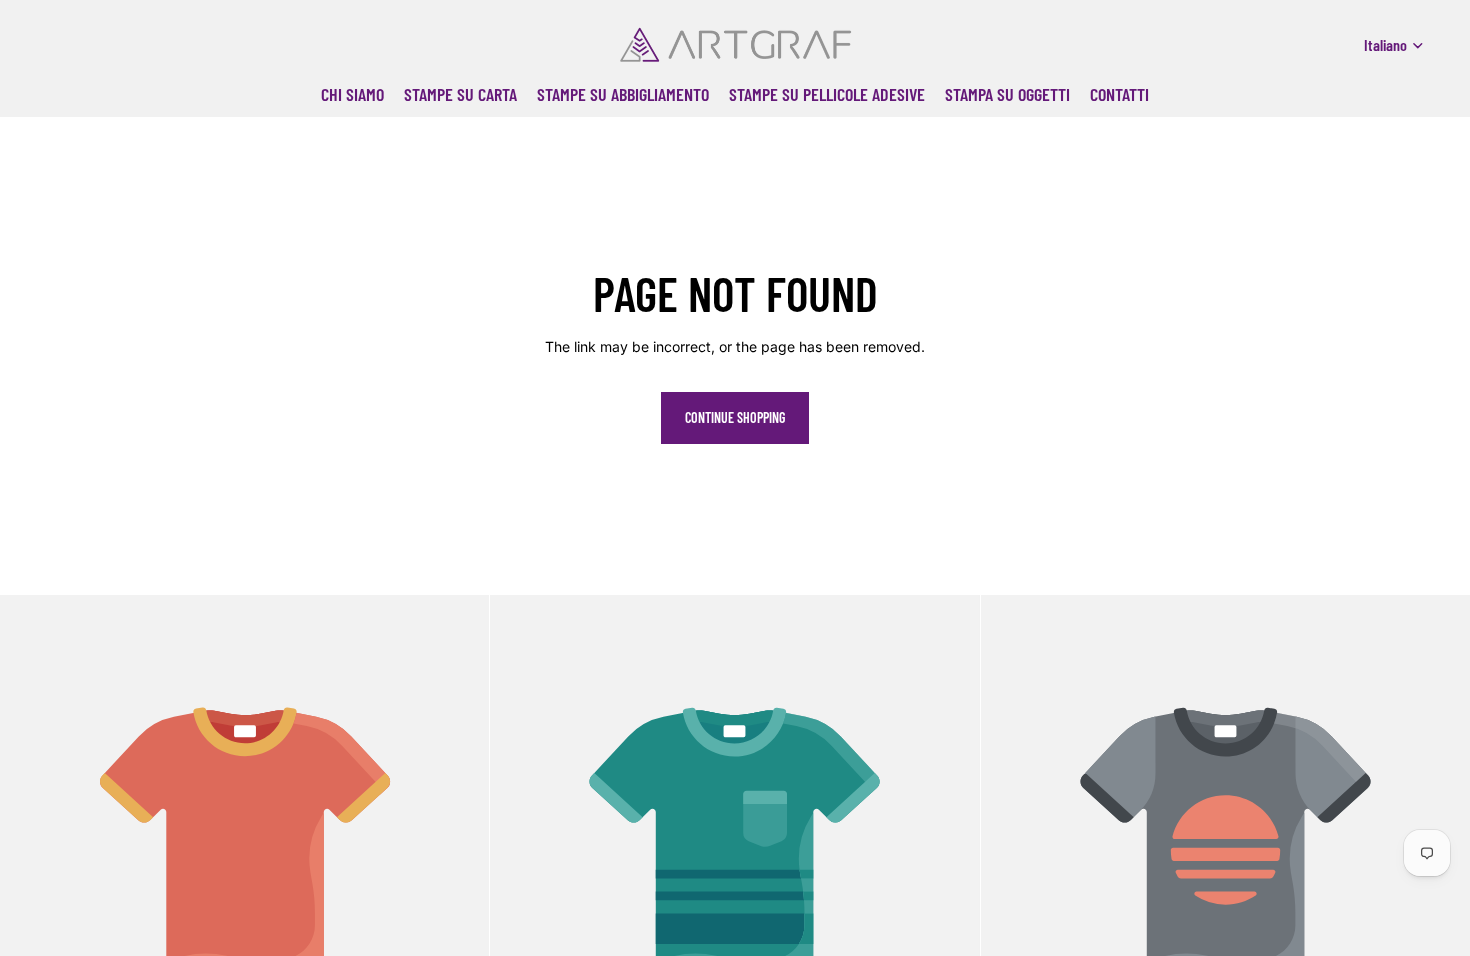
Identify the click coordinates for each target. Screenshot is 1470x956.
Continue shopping (735, 417)
